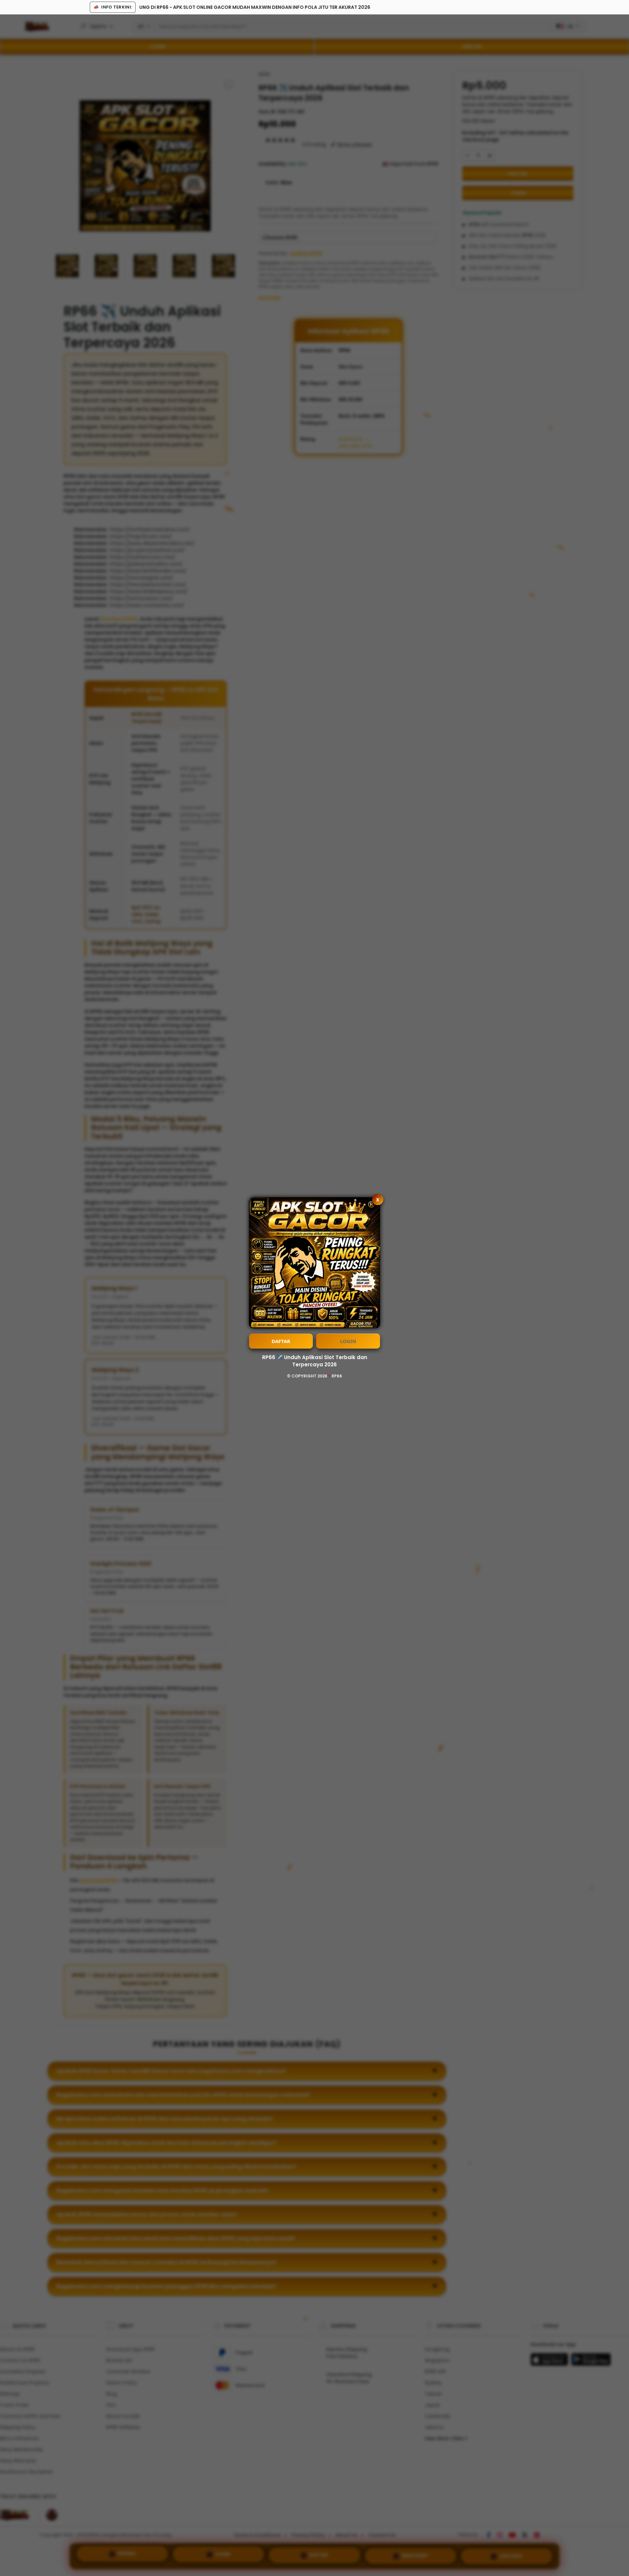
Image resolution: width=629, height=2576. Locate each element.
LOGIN (348, 1341)
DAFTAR (281, 1341)
